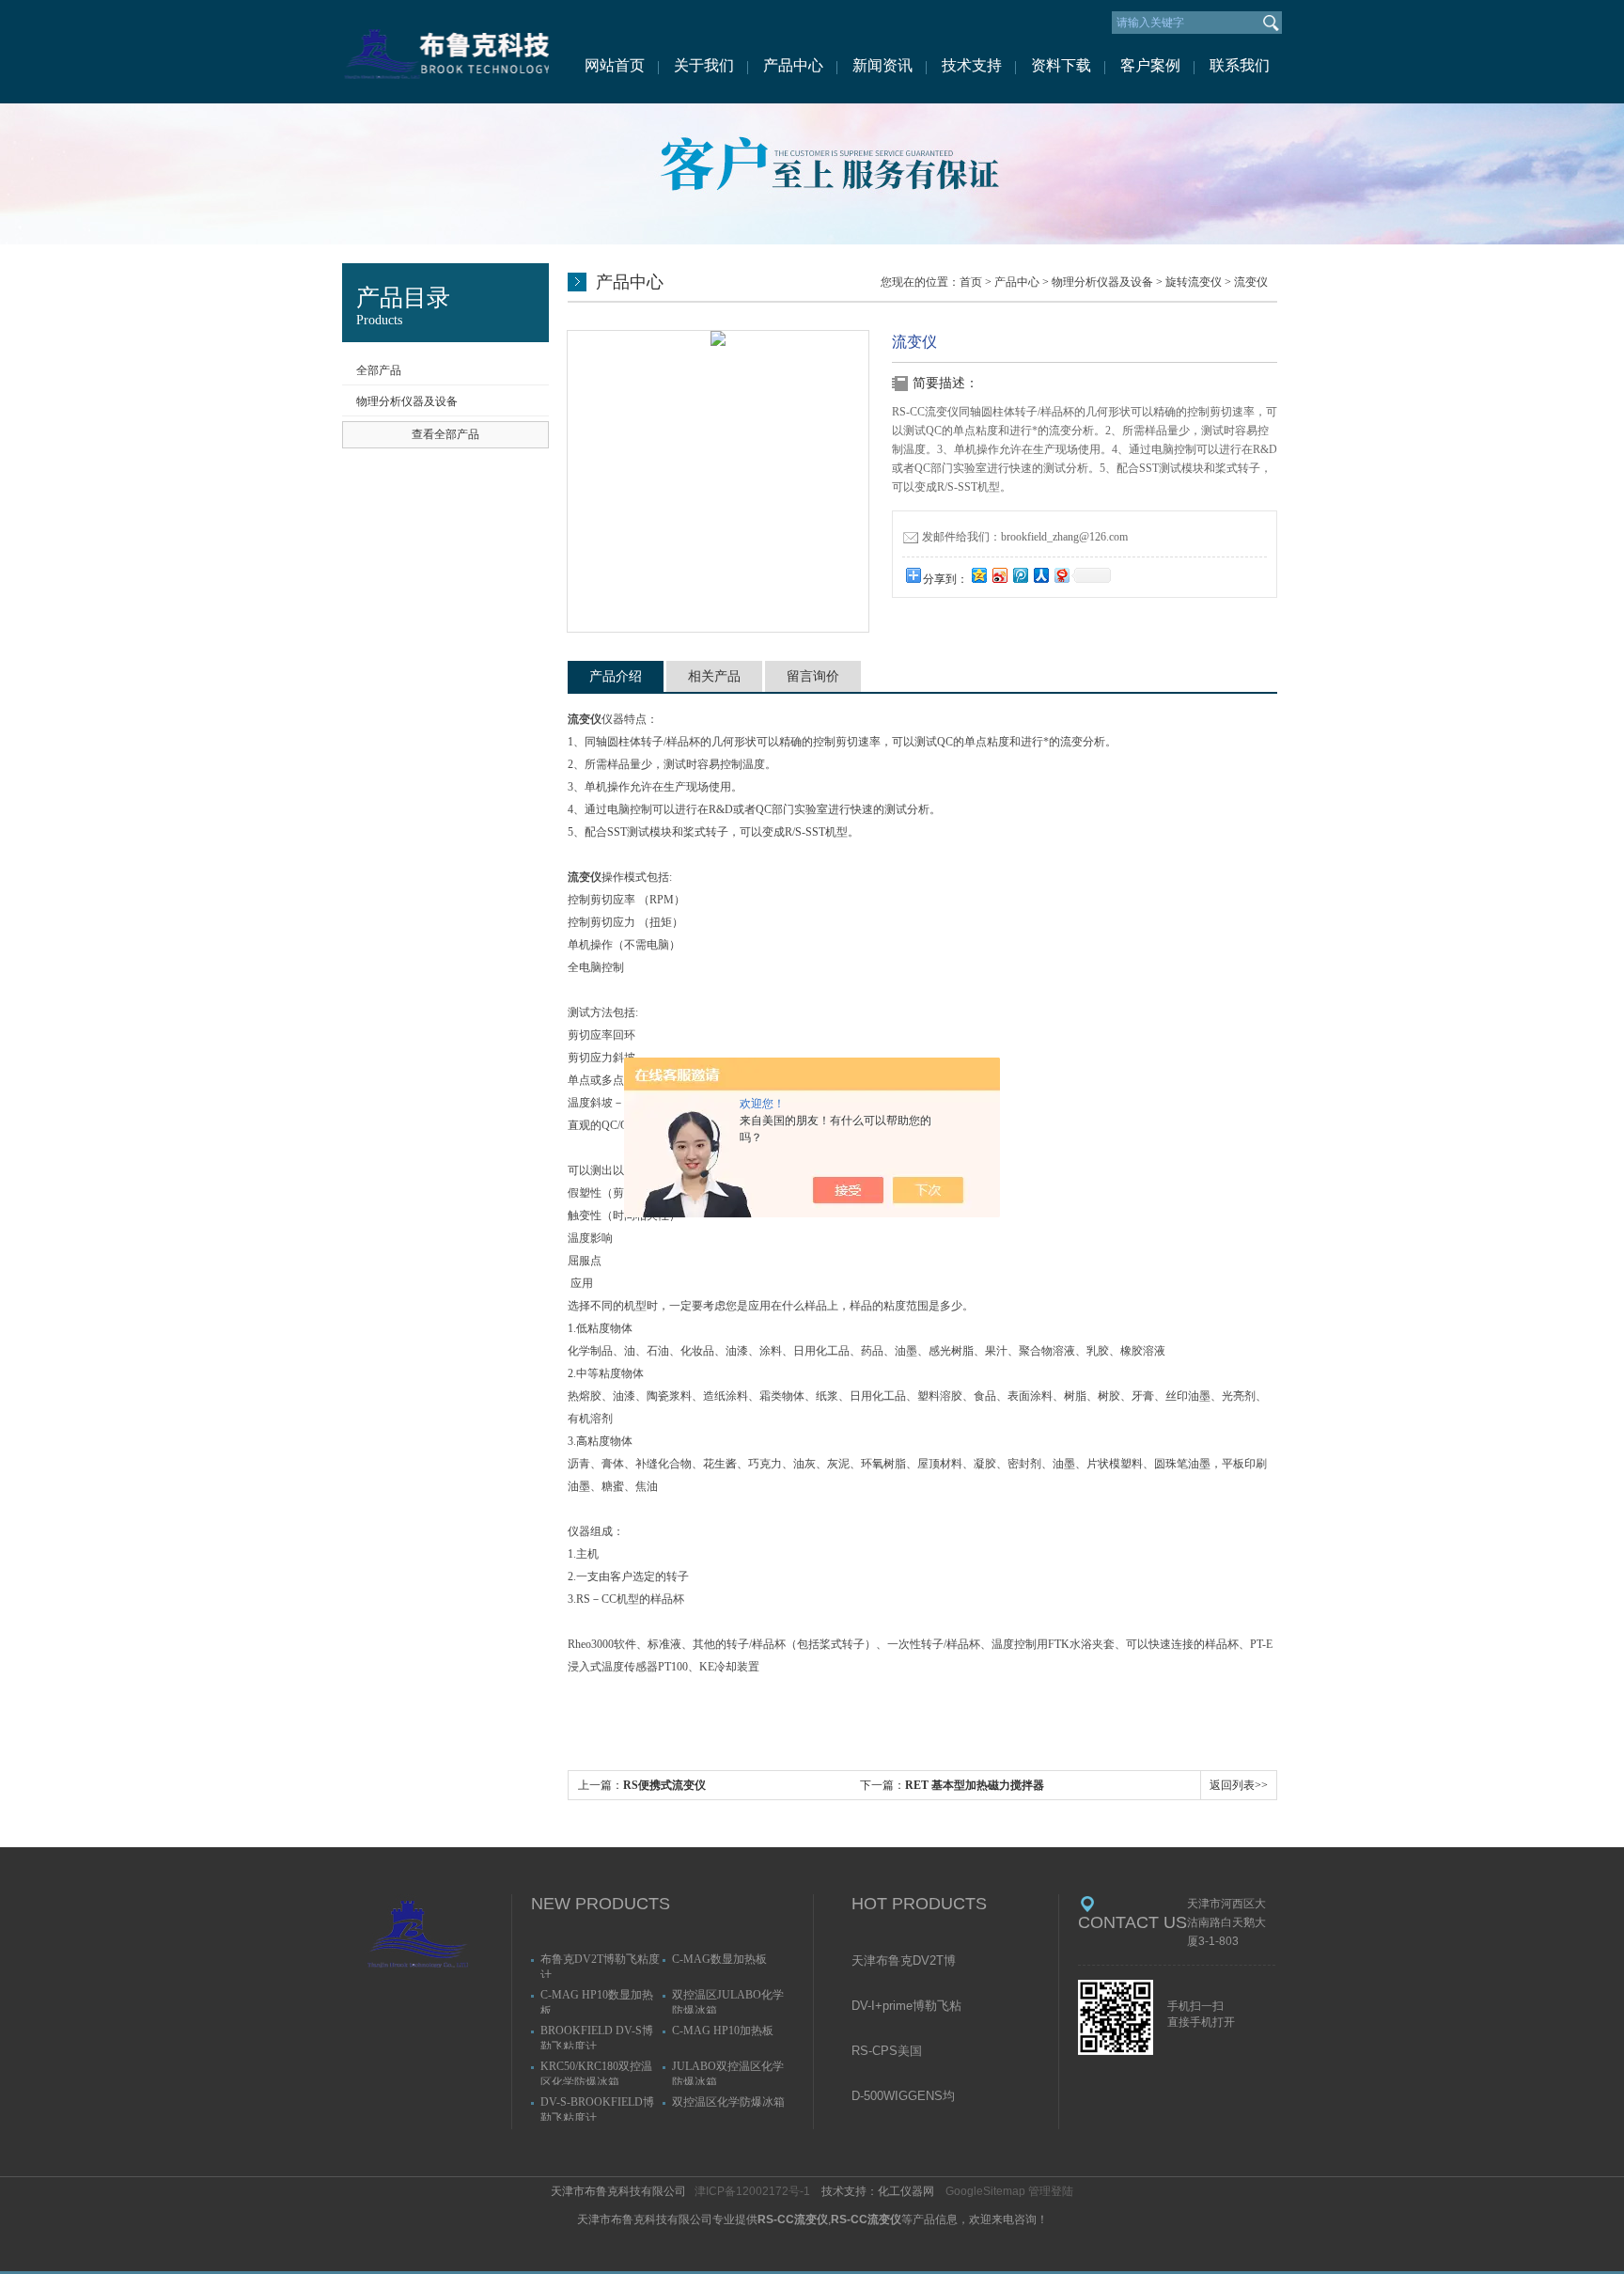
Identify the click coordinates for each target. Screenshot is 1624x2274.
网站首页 (615, 65)
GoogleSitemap (985, 2191)
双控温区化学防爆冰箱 (728, 2102)
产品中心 (793, 65)
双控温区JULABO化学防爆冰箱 (728, 2001)
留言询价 (813, 676)
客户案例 (1150, 65)
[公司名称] (445, 52)
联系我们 (1240, 65)
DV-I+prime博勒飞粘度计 (906, 2007)
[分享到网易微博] (1061, 575)
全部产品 (379, 370)
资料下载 (1061, 65)
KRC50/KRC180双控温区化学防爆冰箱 (596, 2072)
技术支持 (972, 65)
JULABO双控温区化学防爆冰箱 (728, 2072)
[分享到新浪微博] (999, 575)
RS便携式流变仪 (664, 1785)
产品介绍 (616, 676)
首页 (971, 282)
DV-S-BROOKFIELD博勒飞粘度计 (597, 2108)
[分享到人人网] (1040, 575)
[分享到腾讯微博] (1020, 575)
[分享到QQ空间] (978, 575)
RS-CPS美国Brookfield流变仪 (897, 2052)
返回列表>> (1239, 1785)
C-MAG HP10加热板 (723, 2031)
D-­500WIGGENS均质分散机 (903, 2097)
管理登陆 (1051, 2191)
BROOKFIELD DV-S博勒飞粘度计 (597, 2037)
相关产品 (714, 676)
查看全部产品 (445, 434)
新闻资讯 (882, 65)
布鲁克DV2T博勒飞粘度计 (600, 1965)
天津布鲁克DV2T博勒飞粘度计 (904, 1962)
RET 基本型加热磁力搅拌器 (975, 1785)
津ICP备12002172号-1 (752, 2191)
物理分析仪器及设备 (407, 401)
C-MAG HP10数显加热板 (597, 2001)
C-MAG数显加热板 (719, 1959)
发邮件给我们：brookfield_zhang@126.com (1025, 537)
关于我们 (704, 65)
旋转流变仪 (1194, 282)
